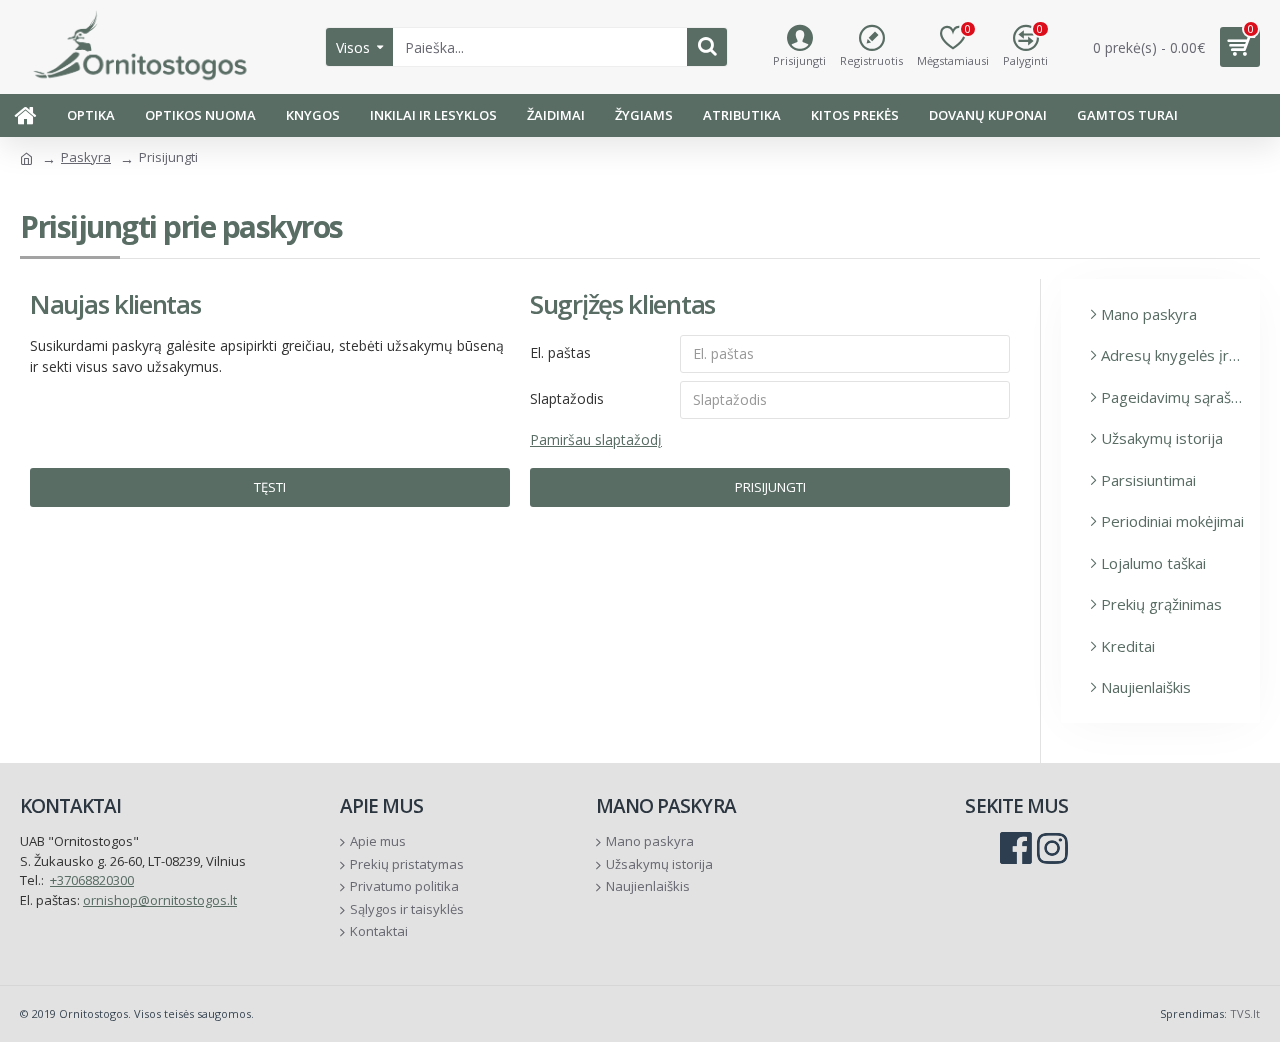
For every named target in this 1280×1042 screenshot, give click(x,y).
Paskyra (86, 157)
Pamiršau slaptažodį (596, 439)
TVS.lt (1245, 1013)
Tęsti (270, 487)
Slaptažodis (567, 398)
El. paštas (560, 352)
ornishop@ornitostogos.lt (160, 900)
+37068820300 (92, 880)
